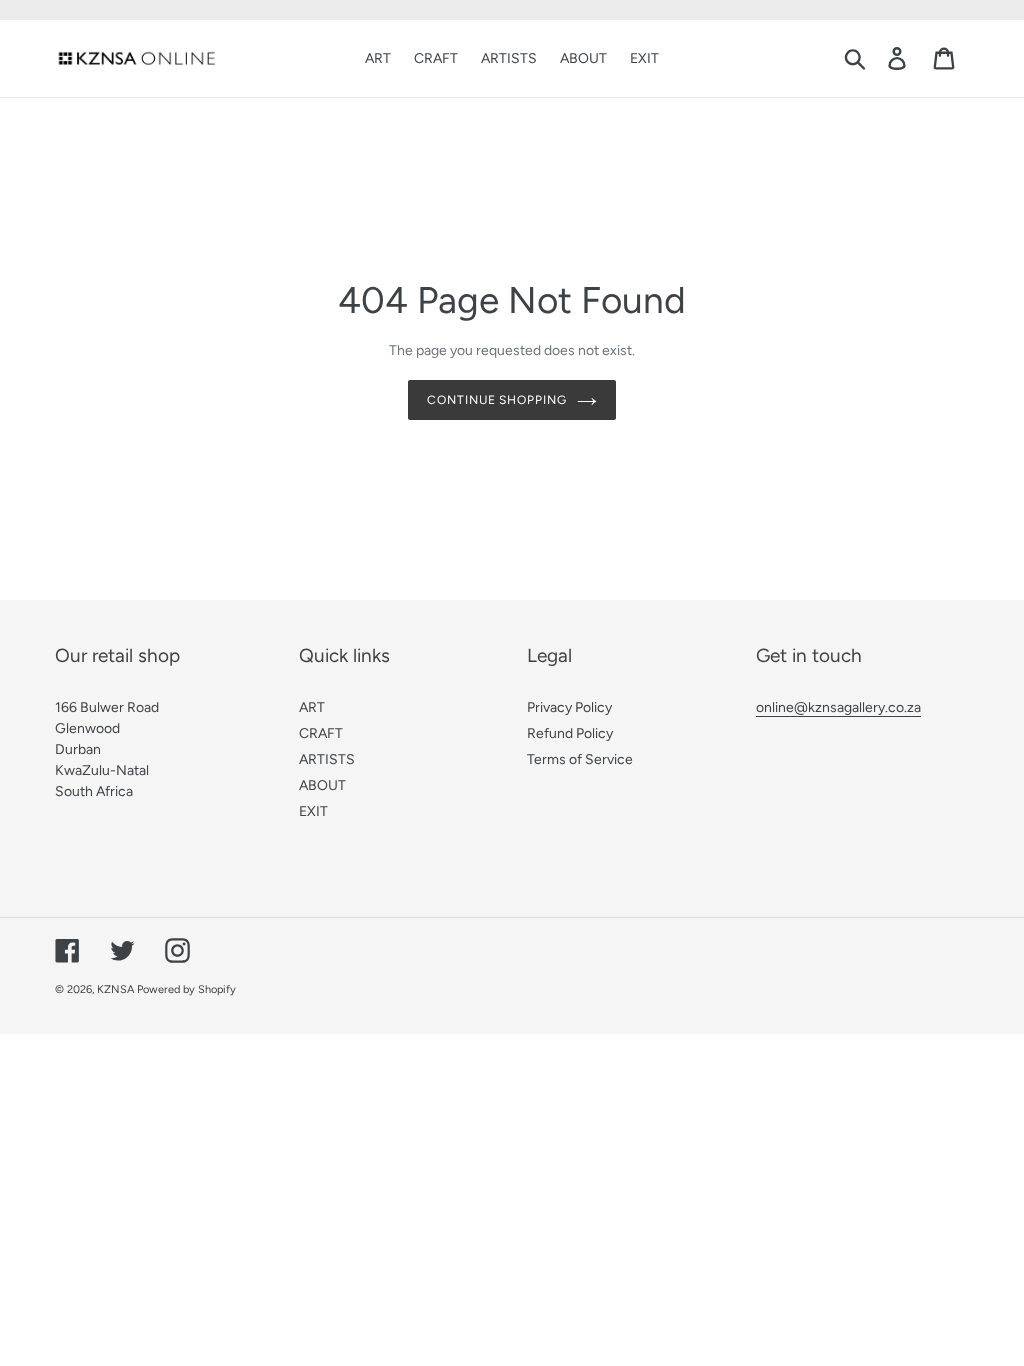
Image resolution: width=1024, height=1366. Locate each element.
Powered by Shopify (186, 989)
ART (312, 707)
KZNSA (115, 989)
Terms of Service (580, 759)
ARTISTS (327, 759)
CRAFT (321, 733)
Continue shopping (497, 400)
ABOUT (322, 785)
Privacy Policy (569, 707)
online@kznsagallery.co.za (838, 707)
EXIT (313, 811)
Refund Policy (570, 733)
